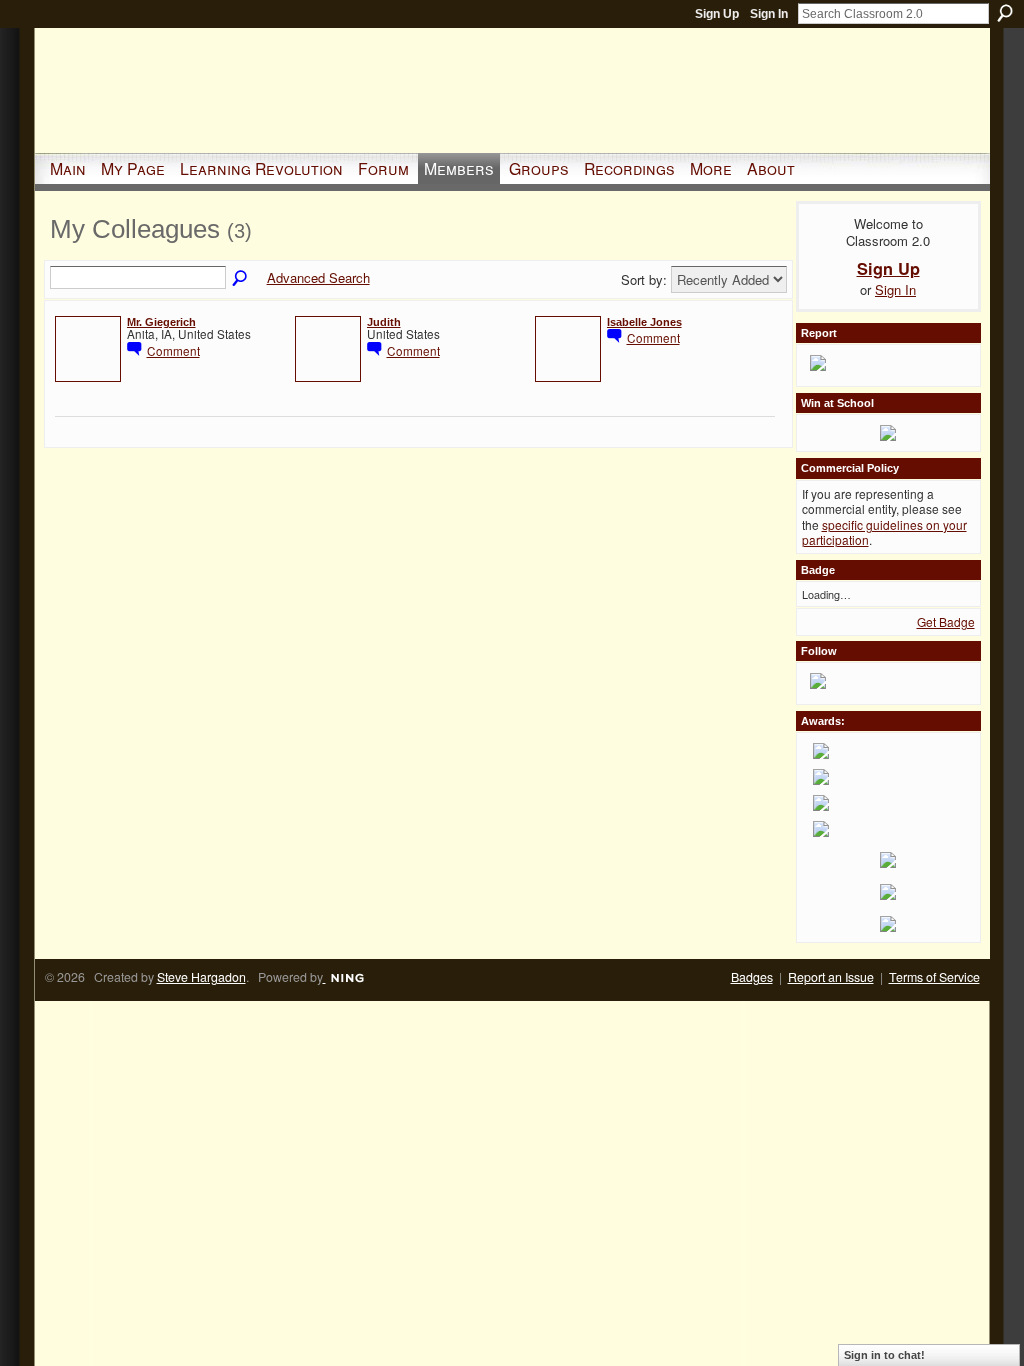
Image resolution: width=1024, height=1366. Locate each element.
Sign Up (717, 14)
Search (1005, 13)
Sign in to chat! (884, 1355)
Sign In (769, 14)
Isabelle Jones (644, 322)
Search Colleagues (241, 279)
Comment (173, 350)
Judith (384, 322)
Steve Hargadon (201, 977)
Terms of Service (934, 977)
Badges (752, 977)
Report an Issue (831, 977)
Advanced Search (318, 277)
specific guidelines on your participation (884, 532)
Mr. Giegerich (161, 322)
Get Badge (946, 621)
